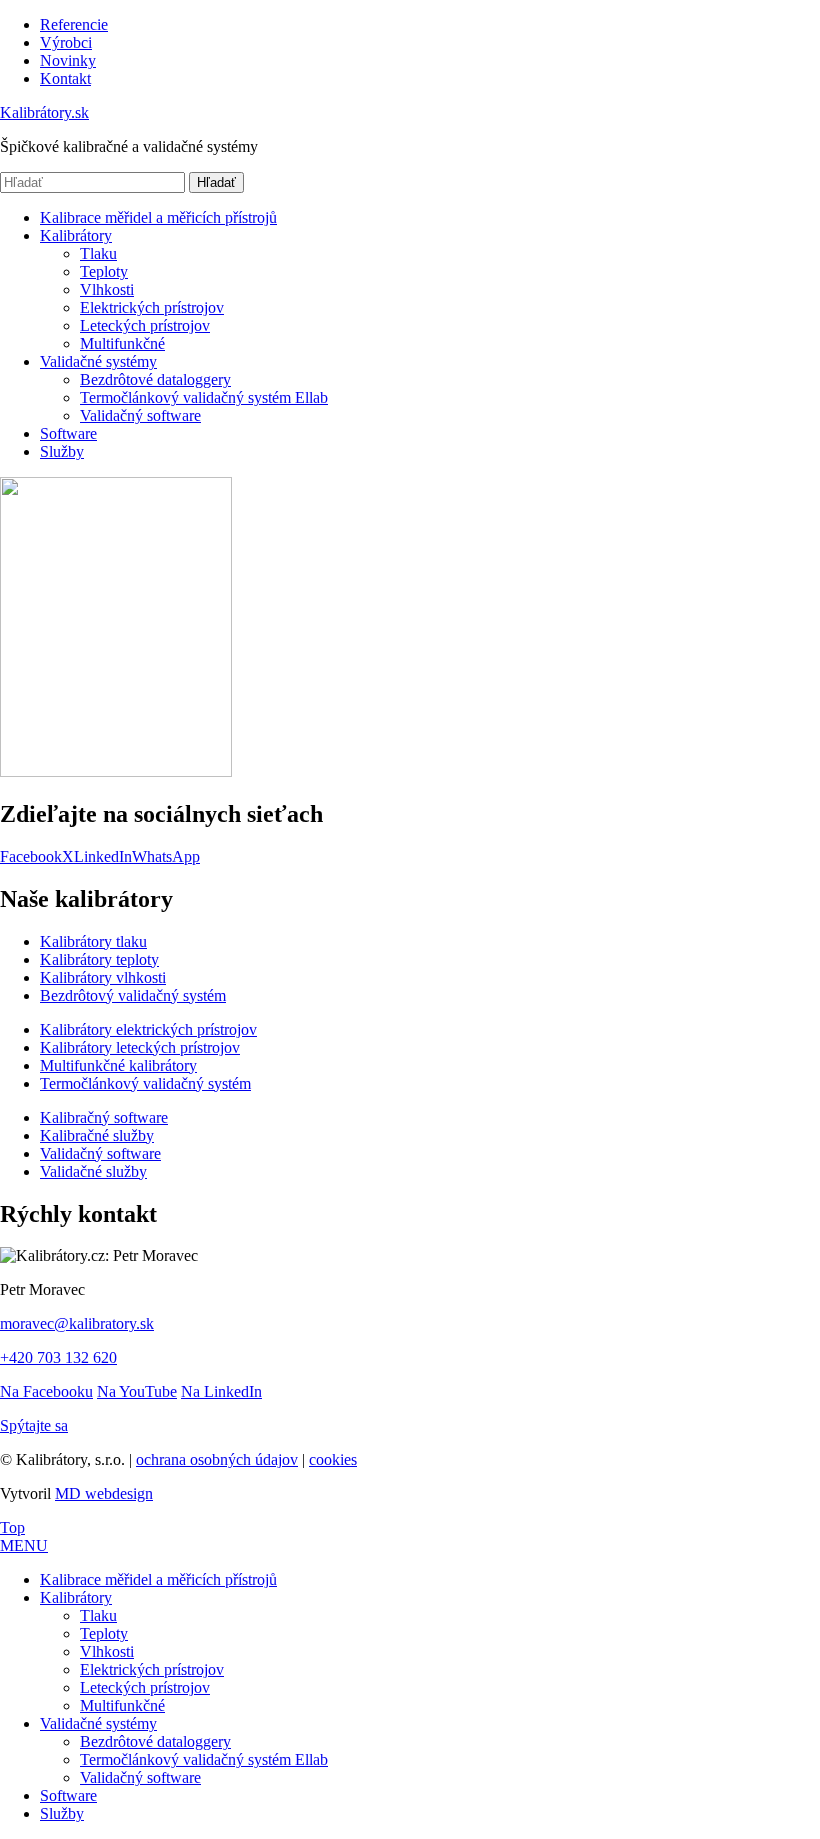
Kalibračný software (104, 1117)
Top (12, 1527)
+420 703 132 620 (58, 1357)
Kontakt (65, 78)
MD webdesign (104, 1493)
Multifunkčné (122, 343)
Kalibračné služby (97, 1135)
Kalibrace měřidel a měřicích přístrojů (158, 217)
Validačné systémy (98, 361)
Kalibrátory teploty (99, 959)
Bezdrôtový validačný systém (133, 995)
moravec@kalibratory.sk (77, 1323)
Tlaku (98, 253)
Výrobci (66, 42)
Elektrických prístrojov (152, 307)
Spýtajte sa (34, 1425)
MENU (24, 1545)
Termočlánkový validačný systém (145, 1083)
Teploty (104, 271)
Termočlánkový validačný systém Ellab (204, 397)
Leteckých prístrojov (145, 325)
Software (68, 433)
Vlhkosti (107, 289)
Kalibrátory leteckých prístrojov (140, 1047)
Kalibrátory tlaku (93, 941)
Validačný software (140, 415)
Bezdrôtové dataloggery (155, 379)
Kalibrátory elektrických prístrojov (148, 1029)
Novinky (68, 60)
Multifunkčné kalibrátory (118, 1065)
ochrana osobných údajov (217, 1459)
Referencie (74, 24)
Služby (62, 451)
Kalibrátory (76, 235)
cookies (333, 1459)
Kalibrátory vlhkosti (103, 977)
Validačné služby (93, 1171)
